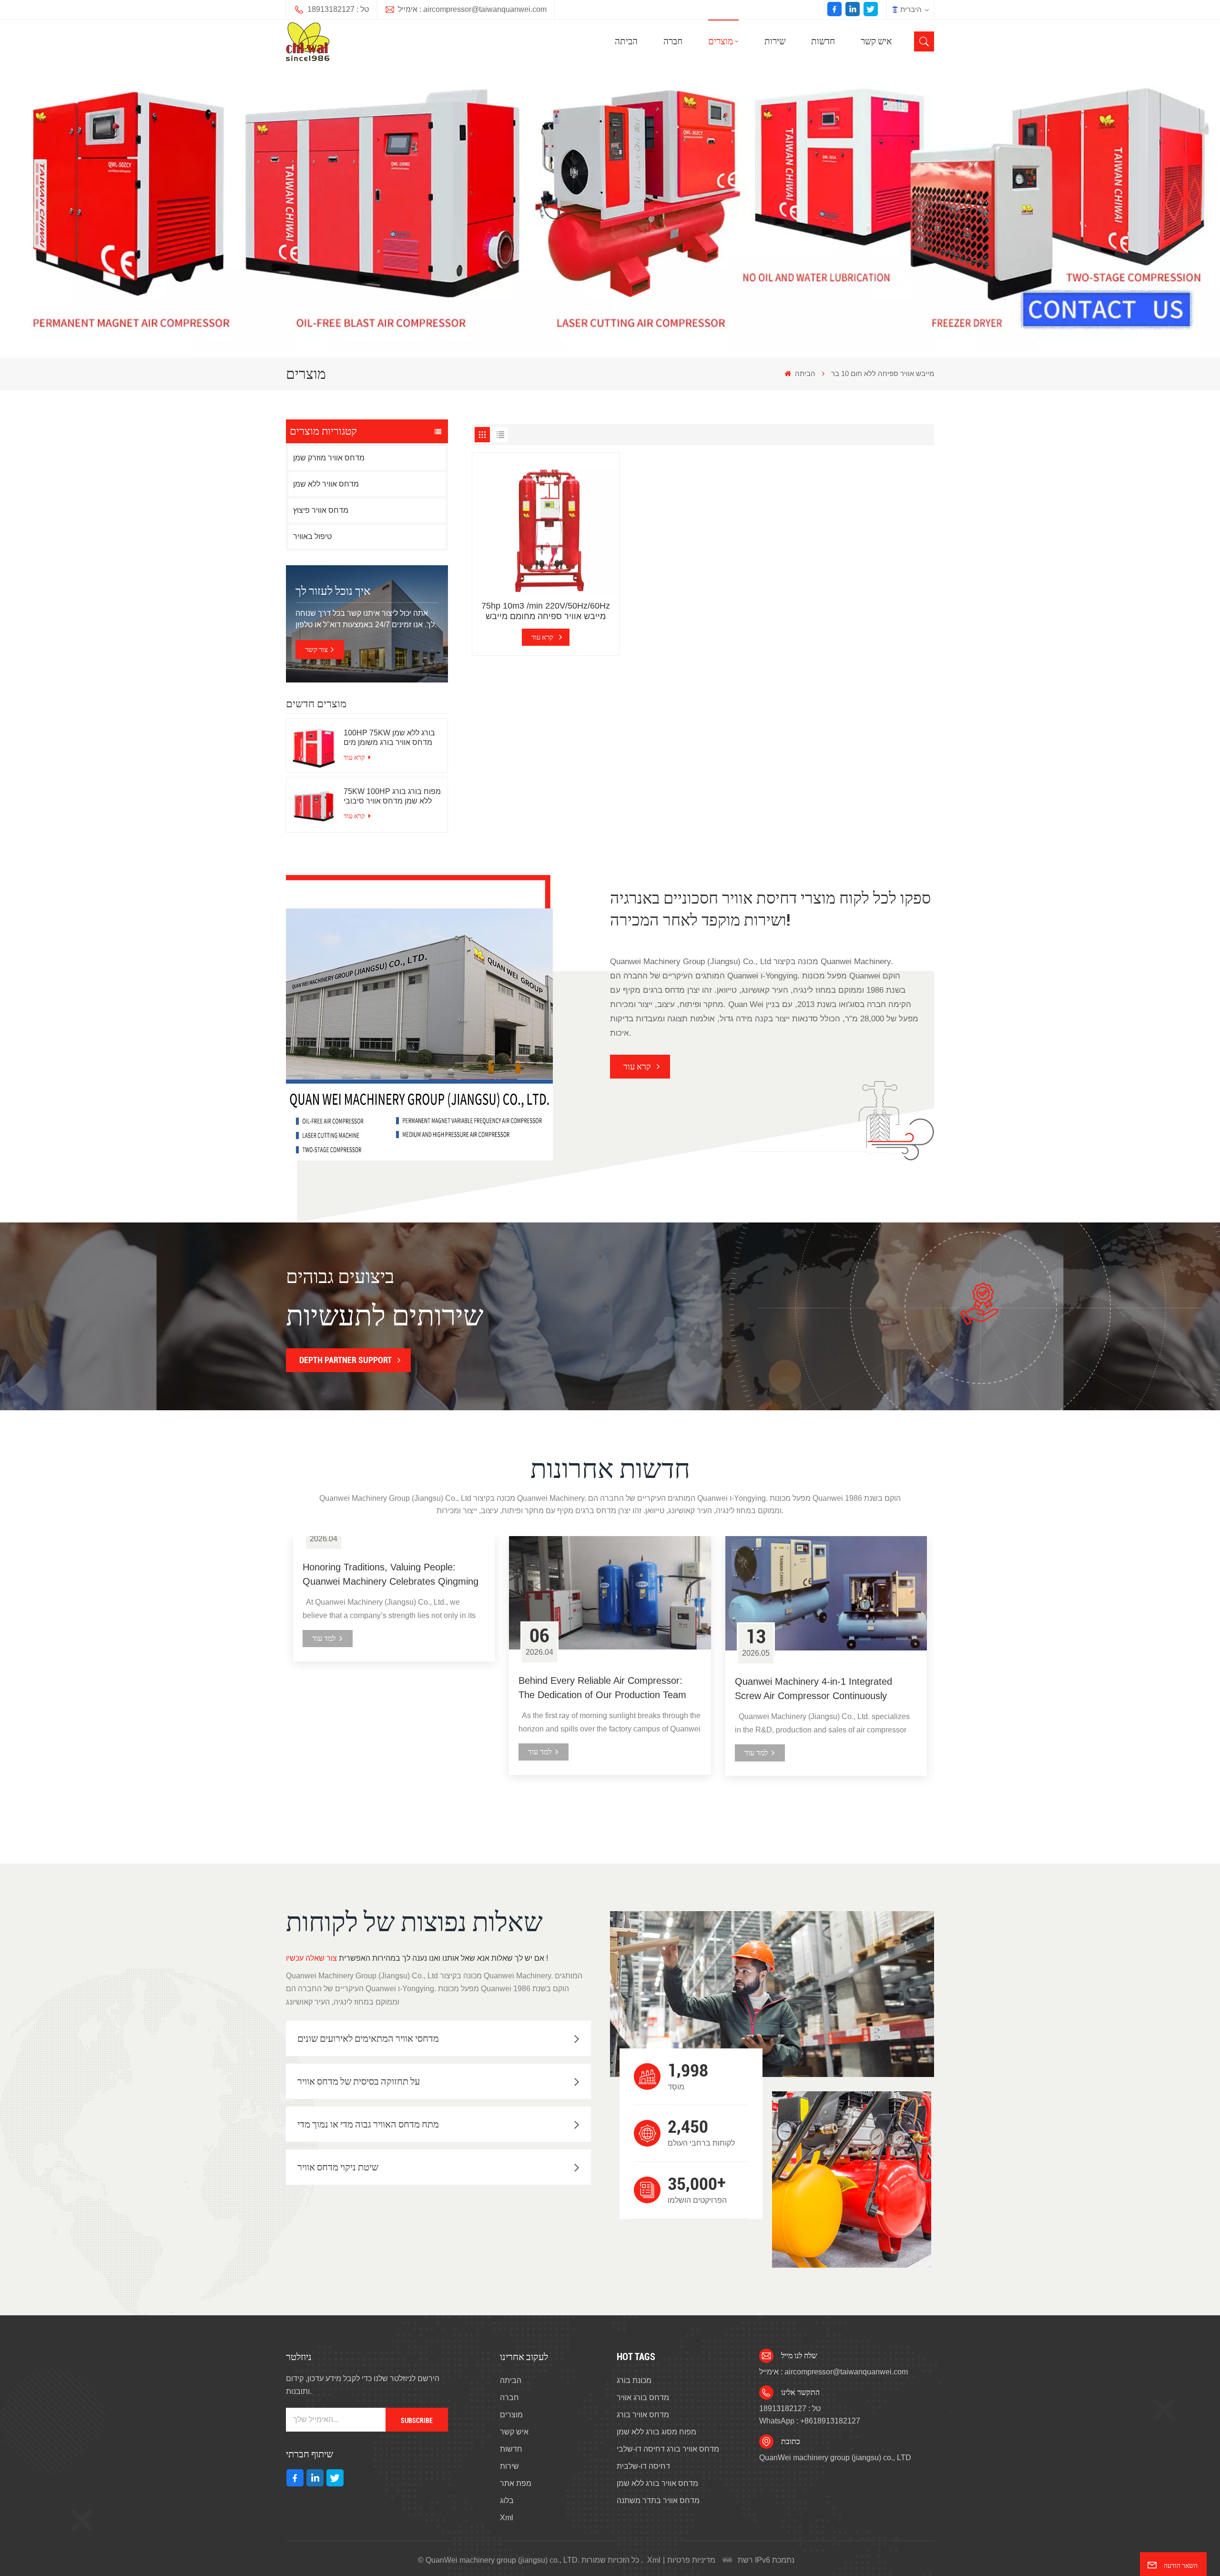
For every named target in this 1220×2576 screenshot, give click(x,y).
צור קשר (316, 650)
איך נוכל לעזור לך (333, 591)
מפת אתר (516, 2483)
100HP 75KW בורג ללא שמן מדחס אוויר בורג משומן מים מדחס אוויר (389, 738)
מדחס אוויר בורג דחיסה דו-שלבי (668, 2449)
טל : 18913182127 (338, 9)
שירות (775, 41)
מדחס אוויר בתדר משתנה (658, 2500)
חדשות (823, 41)
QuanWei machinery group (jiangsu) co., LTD (835, 2458)
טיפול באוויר (312, 536)
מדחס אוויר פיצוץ (321, 510)
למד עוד (324, 1638)
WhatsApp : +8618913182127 (810, 2421)
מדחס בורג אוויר (643, 2398)
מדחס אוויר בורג (643, 2415)
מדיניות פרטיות (691, 2560)
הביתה (626, 41)
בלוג (507, 2500)
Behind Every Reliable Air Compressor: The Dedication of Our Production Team (602, 1688)
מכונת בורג (634, 2380)
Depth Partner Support (346, 1360)
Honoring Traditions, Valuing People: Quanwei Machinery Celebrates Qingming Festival (391, 1575)
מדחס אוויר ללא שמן (326, 484)
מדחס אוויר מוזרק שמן (329, 458)
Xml (507, 2518)
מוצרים (721, 41)
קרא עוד (355, 757)
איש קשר (876, 41)
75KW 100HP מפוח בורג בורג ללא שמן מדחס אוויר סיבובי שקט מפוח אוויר (392, 797)
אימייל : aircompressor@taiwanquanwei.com (472, 9)
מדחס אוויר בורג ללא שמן (657, 2483)
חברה (673, 41)
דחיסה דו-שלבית (643, 2466)
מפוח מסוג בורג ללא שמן (656, 2432)
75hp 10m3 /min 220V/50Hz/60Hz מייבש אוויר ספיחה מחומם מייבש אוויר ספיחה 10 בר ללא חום (546, 611)
